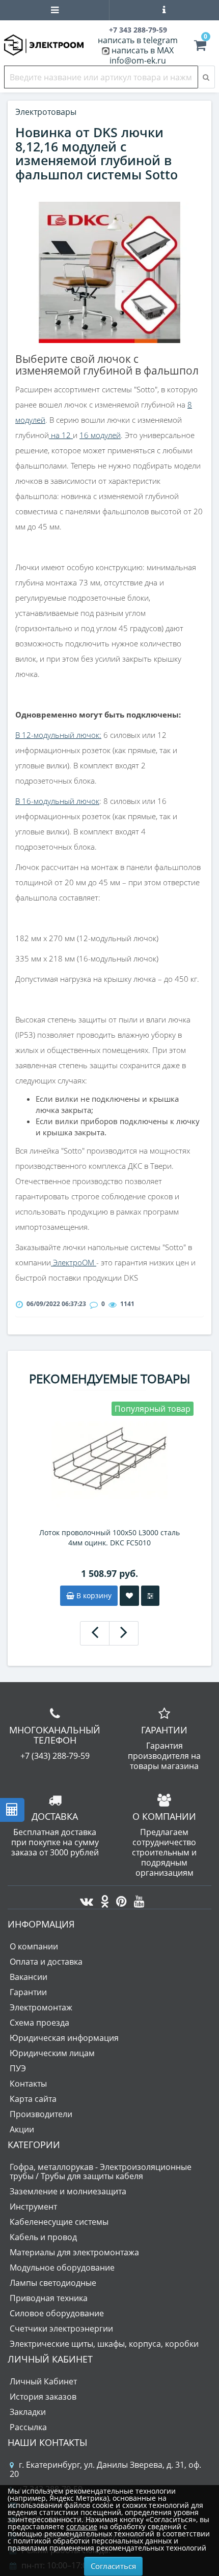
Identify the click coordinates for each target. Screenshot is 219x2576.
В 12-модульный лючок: (58, 735)
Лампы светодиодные (53, 2283)
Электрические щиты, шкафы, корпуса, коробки (104, 2344)
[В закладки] (129, 1596)
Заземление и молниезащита (68, 2191)
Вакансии (29, 1977)
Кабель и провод (43, 2237)
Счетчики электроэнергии (61, 2329)
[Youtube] (137, 1899)
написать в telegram (138, 40)
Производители (41, 2114)
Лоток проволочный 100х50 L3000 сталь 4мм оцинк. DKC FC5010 (109, 1538)
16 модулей (100, 435)
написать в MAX (143, 50)
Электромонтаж (41, 2007)
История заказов (43, 2397)
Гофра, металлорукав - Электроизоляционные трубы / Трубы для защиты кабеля (101, 2171)
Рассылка (28, 2427)
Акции (22, 2129)
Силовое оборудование (57, 2313)
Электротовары (46, 112)
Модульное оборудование (62, 2268)
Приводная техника (49, 2298)
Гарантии (28, 1992)
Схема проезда (39, 2023)
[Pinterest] (119, 1899)
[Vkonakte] (84, 1899)
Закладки (28, 2412)
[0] (200, 47)
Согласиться (113, 2566)
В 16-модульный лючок (57, 801)
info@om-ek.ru (138, 60)
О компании (34, 1946)
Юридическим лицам (52, 2053)
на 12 (61, 435)
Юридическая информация (64, 2038)
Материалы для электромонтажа (74, 2252)
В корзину (93, 1595)
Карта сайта (33, 2099)
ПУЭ (18, 2068)
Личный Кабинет (43, 2381)
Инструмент (33, 2207)
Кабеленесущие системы (59, 2222)
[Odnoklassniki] (102, 1899)
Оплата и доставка (46, 1962)
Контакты (28, 2084)
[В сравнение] (150, 1596)
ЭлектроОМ (74, 1262)
